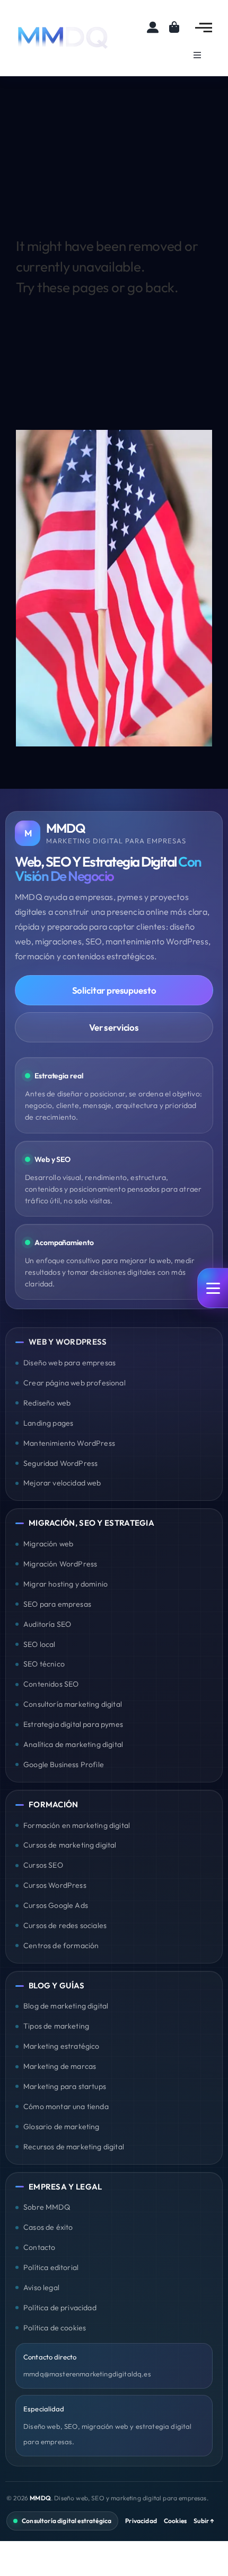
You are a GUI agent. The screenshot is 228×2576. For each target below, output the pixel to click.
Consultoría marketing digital (73, 1704)
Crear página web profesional (74, 1383)
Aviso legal (41, 2287)
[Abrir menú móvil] (213, 1288)
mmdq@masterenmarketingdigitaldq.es (87, 2374)
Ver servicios (114, 1027)
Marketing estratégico (62, 2046)
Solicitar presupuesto (114, 990)
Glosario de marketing (62, 2127)
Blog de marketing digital (66, 2006)
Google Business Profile (64, 1764)
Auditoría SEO (47, 1624)
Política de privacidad (60, 2308)
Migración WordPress (60, 1564)
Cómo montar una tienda (66, 2106)
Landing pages (48, 1423)
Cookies (175, 2521)
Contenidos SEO (51, 1684)
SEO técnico (44, 1664)
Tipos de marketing (56, 2026)
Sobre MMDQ (47, 2207)
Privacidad (141, 2521)
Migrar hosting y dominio (65, 1584)
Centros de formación (61, 1945)
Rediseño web (47, 1403)
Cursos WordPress (55, 1885)
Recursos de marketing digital (74, 2147)
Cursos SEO (43, 1865)
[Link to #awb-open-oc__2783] (204, 28)
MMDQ (40, 2498)
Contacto (39, 2247)
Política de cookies (55, 2328)
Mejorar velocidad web (62, 1483)
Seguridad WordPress (60, 1463)
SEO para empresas (57, 1604)
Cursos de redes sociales (65, 1925)
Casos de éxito (48, 2227)
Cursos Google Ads (56, 1905)
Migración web (48, 1544)
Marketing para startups (65, 2086)
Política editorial (51, 2267)
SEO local (40, 1644)
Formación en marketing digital (77, 1825)
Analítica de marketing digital (73, 1744)
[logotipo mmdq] (63, 28)
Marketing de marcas (60, 2066)
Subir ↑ (204, 2521)
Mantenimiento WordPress (69, 1443)
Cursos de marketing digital (70, 1845)
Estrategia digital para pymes (73, 1724)
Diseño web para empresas (69, 1363)
